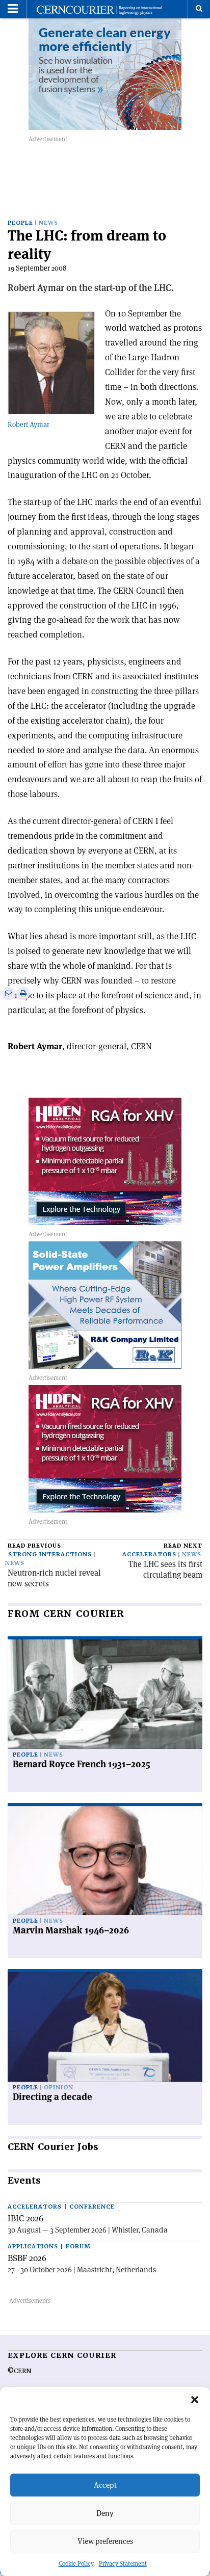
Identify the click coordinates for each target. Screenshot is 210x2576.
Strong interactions (50, 1555)
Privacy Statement (123, 2564)
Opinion (59, 2088)
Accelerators (149, 1555)
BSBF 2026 (27, 2258)
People (20, 223)
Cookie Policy (76, 2564)
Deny (105, 2513)
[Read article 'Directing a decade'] (105, 2027)
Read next (183, 1546)
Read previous (34, 1546)
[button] (195, 2400)
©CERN (19, 2371)
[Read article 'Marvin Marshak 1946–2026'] (105, 1861)
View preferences (105, 2541)
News (48, 223)
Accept (105, 2485)
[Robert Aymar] (51, 360)
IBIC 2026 (25, 2218)
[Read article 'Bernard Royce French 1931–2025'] (105, 1694)
